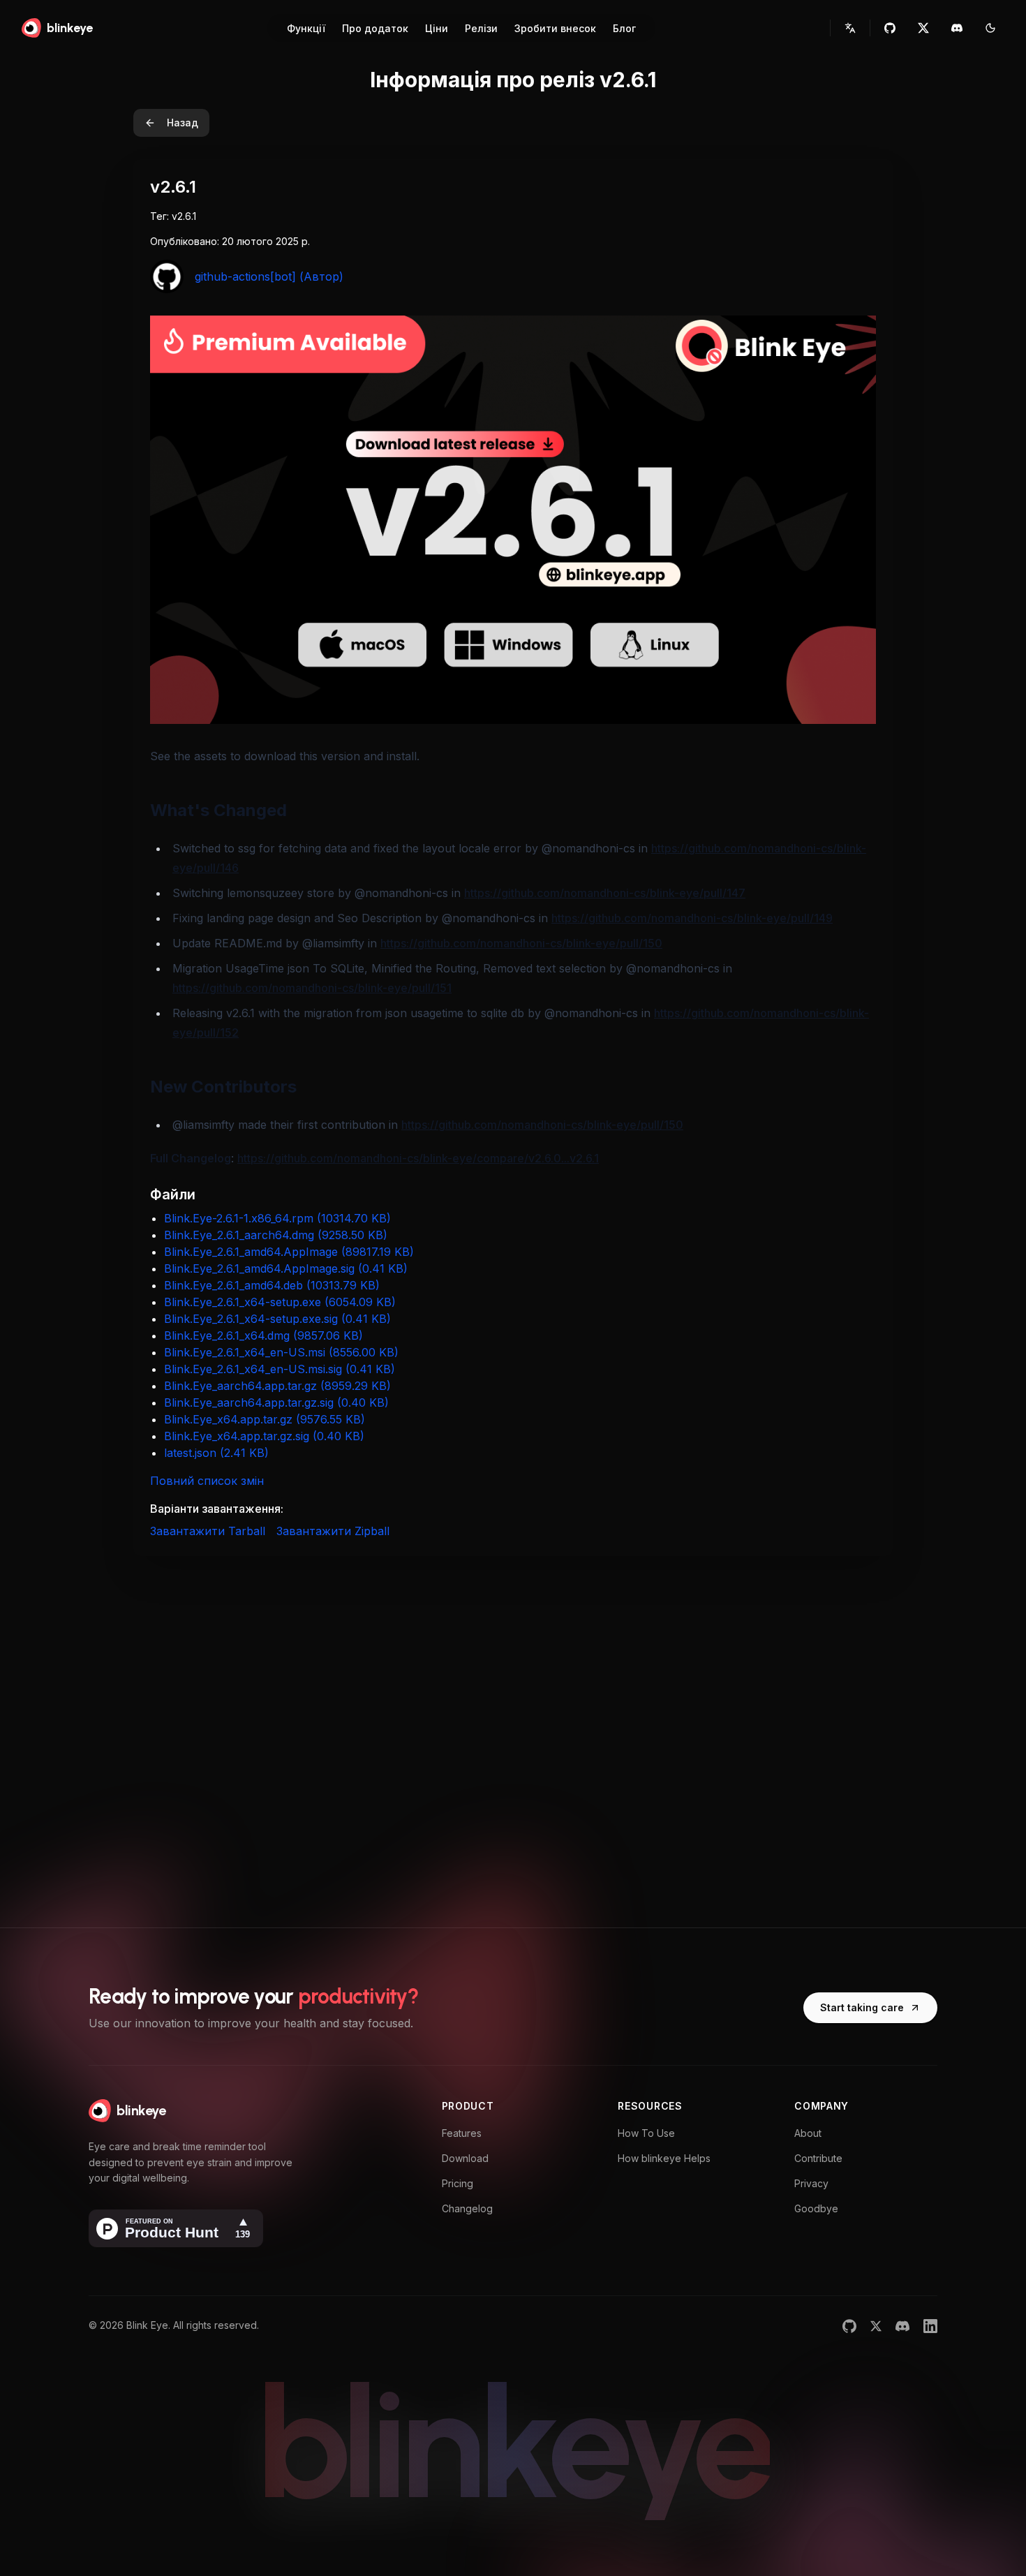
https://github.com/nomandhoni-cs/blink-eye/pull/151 (312, 988)
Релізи (481, 28)
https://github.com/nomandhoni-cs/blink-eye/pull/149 (692, 918)
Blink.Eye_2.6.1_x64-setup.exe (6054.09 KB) (280, 1302)
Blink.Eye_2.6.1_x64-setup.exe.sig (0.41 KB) (277, 1319)
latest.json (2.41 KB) (216, 1453)
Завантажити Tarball (208, 1531)
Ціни (437, 28)
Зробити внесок (555, 28)
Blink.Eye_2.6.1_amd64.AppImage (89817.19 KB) (289, 1252)
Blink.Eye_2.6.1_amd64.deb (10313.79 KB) (272, 1285)
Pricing (458, 2183)
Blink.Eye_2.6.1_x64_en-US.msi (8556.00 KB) (281, 1352)
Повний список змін (207, 1481)
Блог (624, 28)
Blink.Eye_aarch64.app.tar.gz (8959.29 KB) (277, 1386)
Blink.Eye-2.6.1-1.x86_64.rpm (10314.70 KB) (277, 1218)
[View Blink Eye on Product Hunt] (176, 2228)
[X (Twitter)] (876, 2326)
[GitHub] (849, 2326)
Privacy (811, 2183)
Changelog (467, 2208)
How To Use (646, 2133)
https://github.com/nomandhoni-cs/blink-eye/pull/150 (521, 943)
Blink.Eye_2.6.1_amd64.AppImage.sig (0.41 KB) (286, 1268)
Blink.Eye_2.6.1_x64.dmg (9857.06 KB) (263, 1335)
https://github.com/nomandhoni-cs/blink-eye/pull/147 (605, 893)
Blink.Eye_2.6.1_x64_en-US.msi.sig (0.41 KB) (280, 1369)
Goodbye (816, 2208)
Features (462, 2133)
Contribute (818, 2158)
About (808, 2133)
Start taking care (862, 2007)
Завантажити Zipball (333, 1531)
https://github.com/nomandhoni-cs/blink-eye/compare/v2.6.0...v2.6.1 (418, 1158)
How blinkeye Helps (664, 2158)
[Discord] (902, 2326)
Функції (306, 28)
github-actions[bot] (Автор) (269, 276)
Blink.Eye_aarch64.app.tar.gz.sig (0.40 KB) (276, 1402)
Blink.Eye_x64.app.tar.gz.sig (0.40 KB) (264, 1436)
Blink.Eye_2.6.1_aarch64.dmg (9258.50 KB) (276, 1235)
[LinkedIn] (930, 2326)
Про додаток (375, 28)
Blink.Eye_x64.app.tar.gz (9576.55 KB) (265, 1419)
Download (465, 2158)
